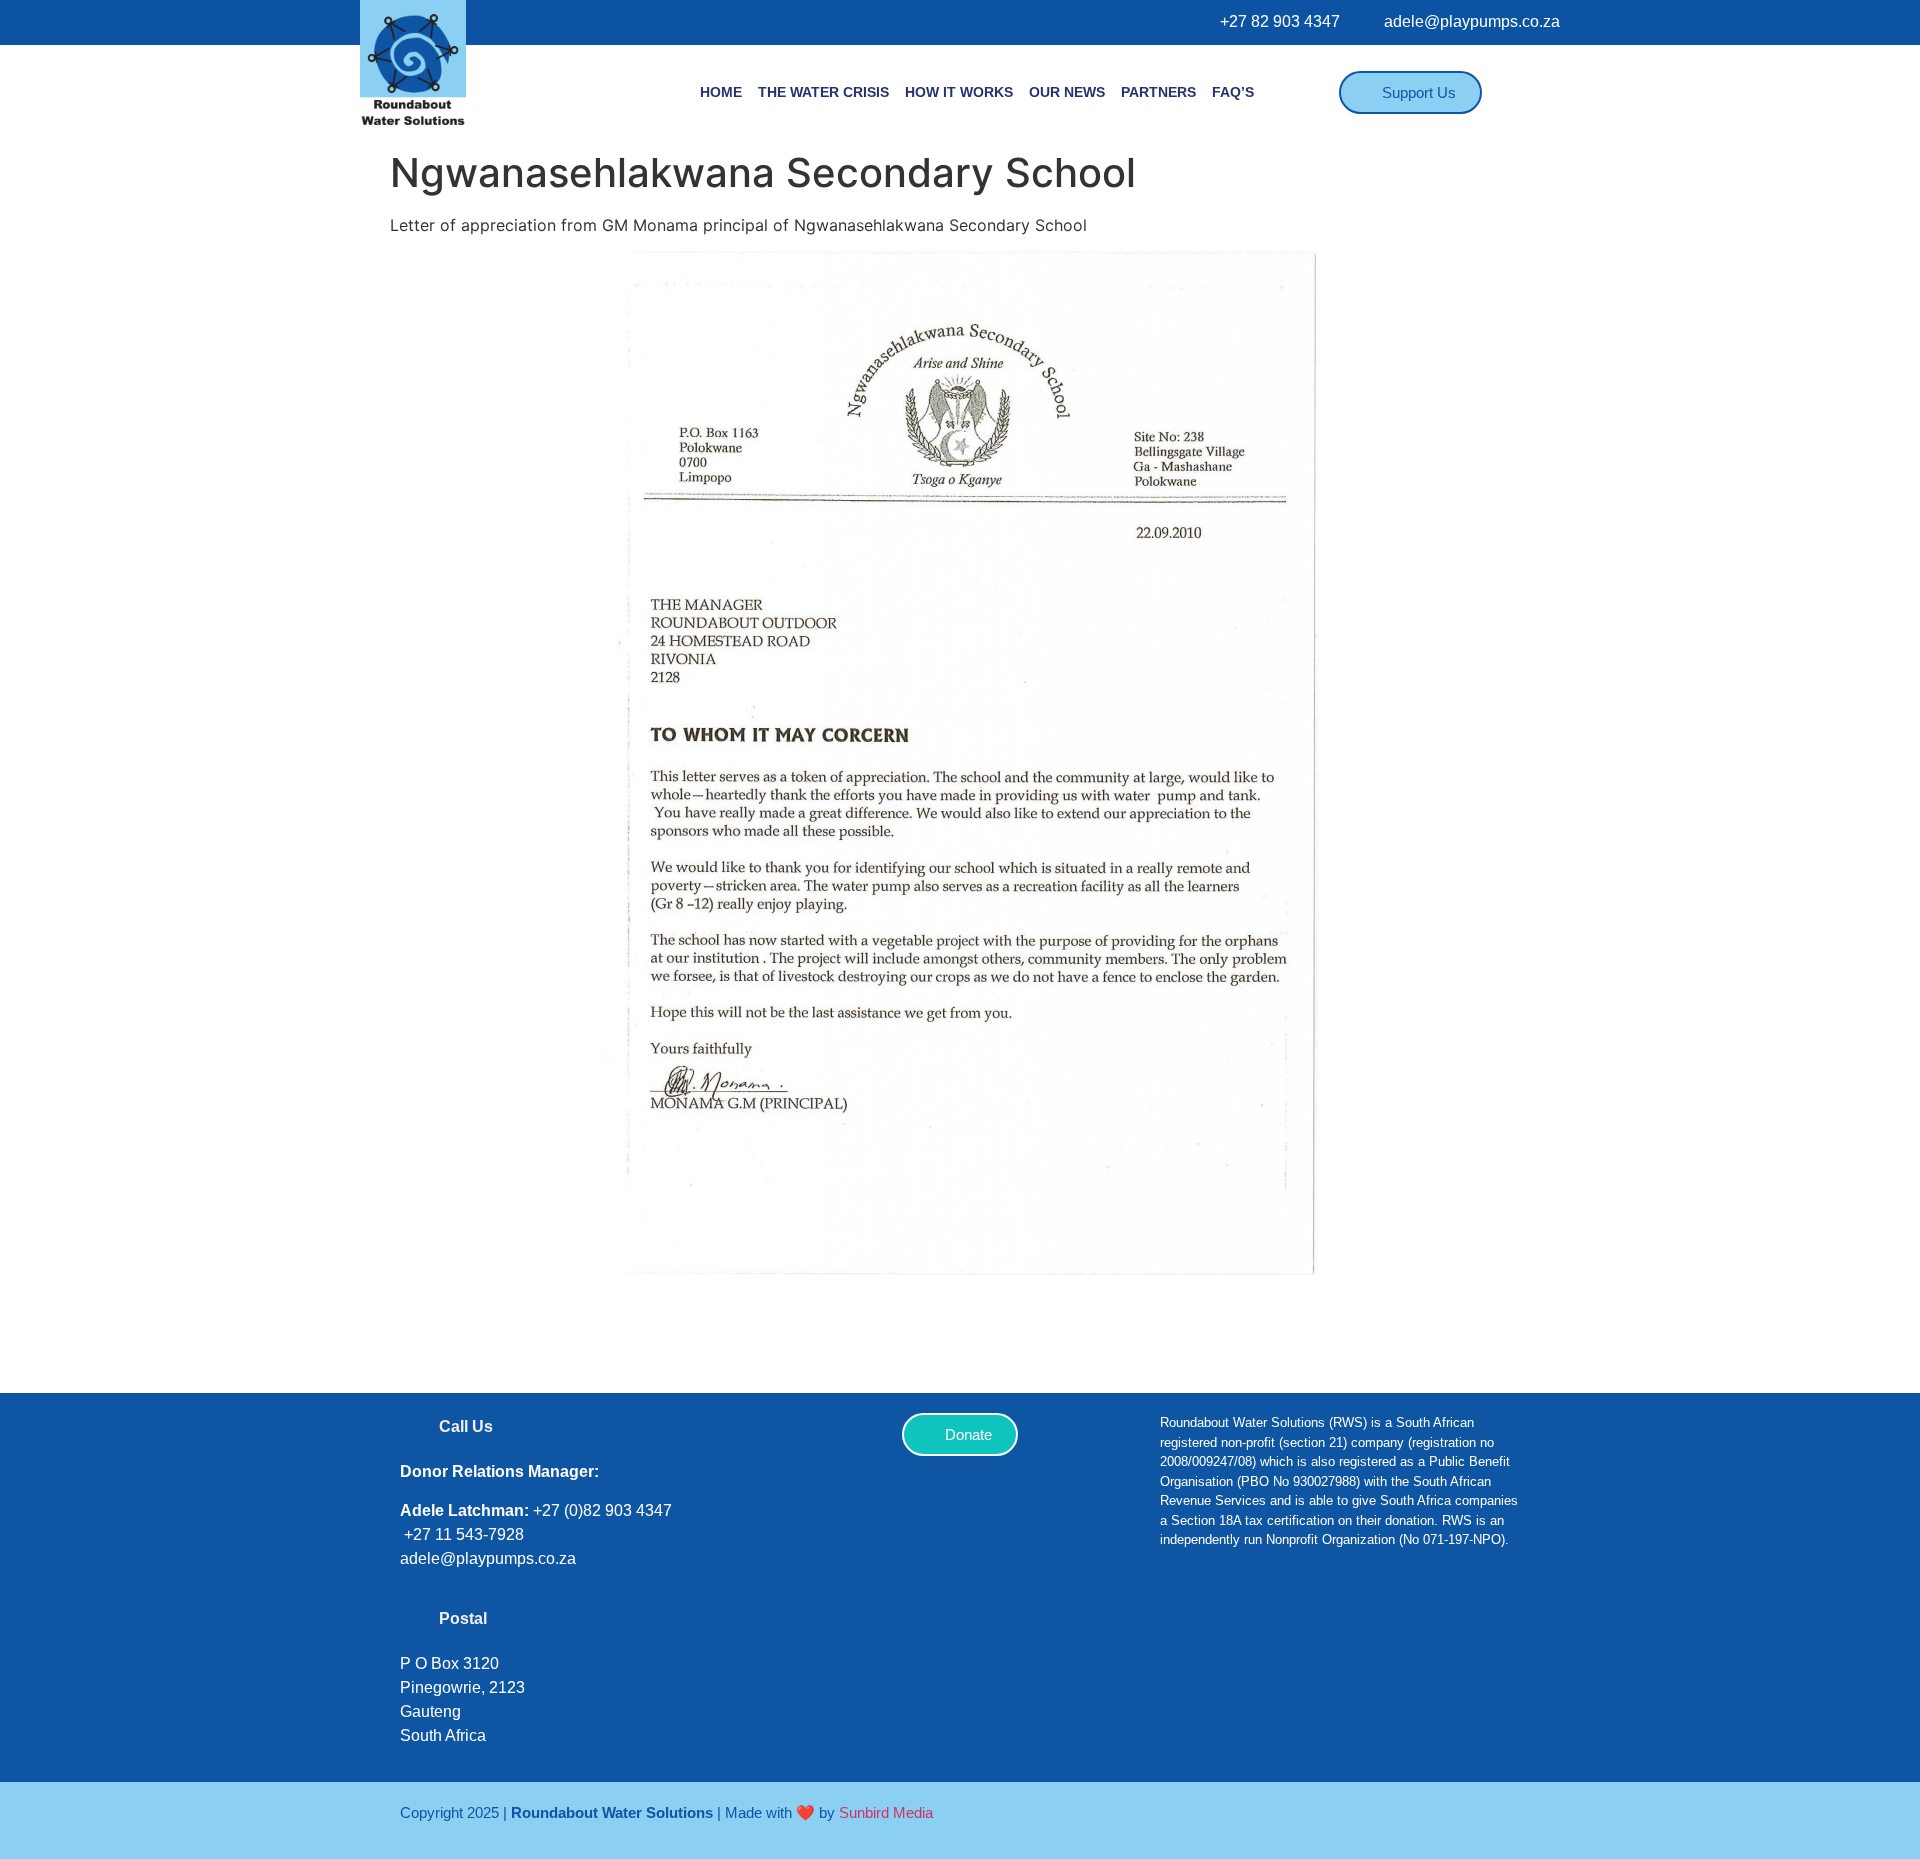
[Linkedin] (1305, 1630)
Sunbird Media (886, 1812)
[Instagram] (1245, 1630)
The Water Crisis (823, 92)
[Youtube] (1365, 1630)
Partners (1158, 92)
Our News (1067, 92)
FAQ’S (1233, 92)
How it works (959, 92)
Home (721, 92)
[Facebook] (1185, 1630)
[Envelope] (1425, 1630)
